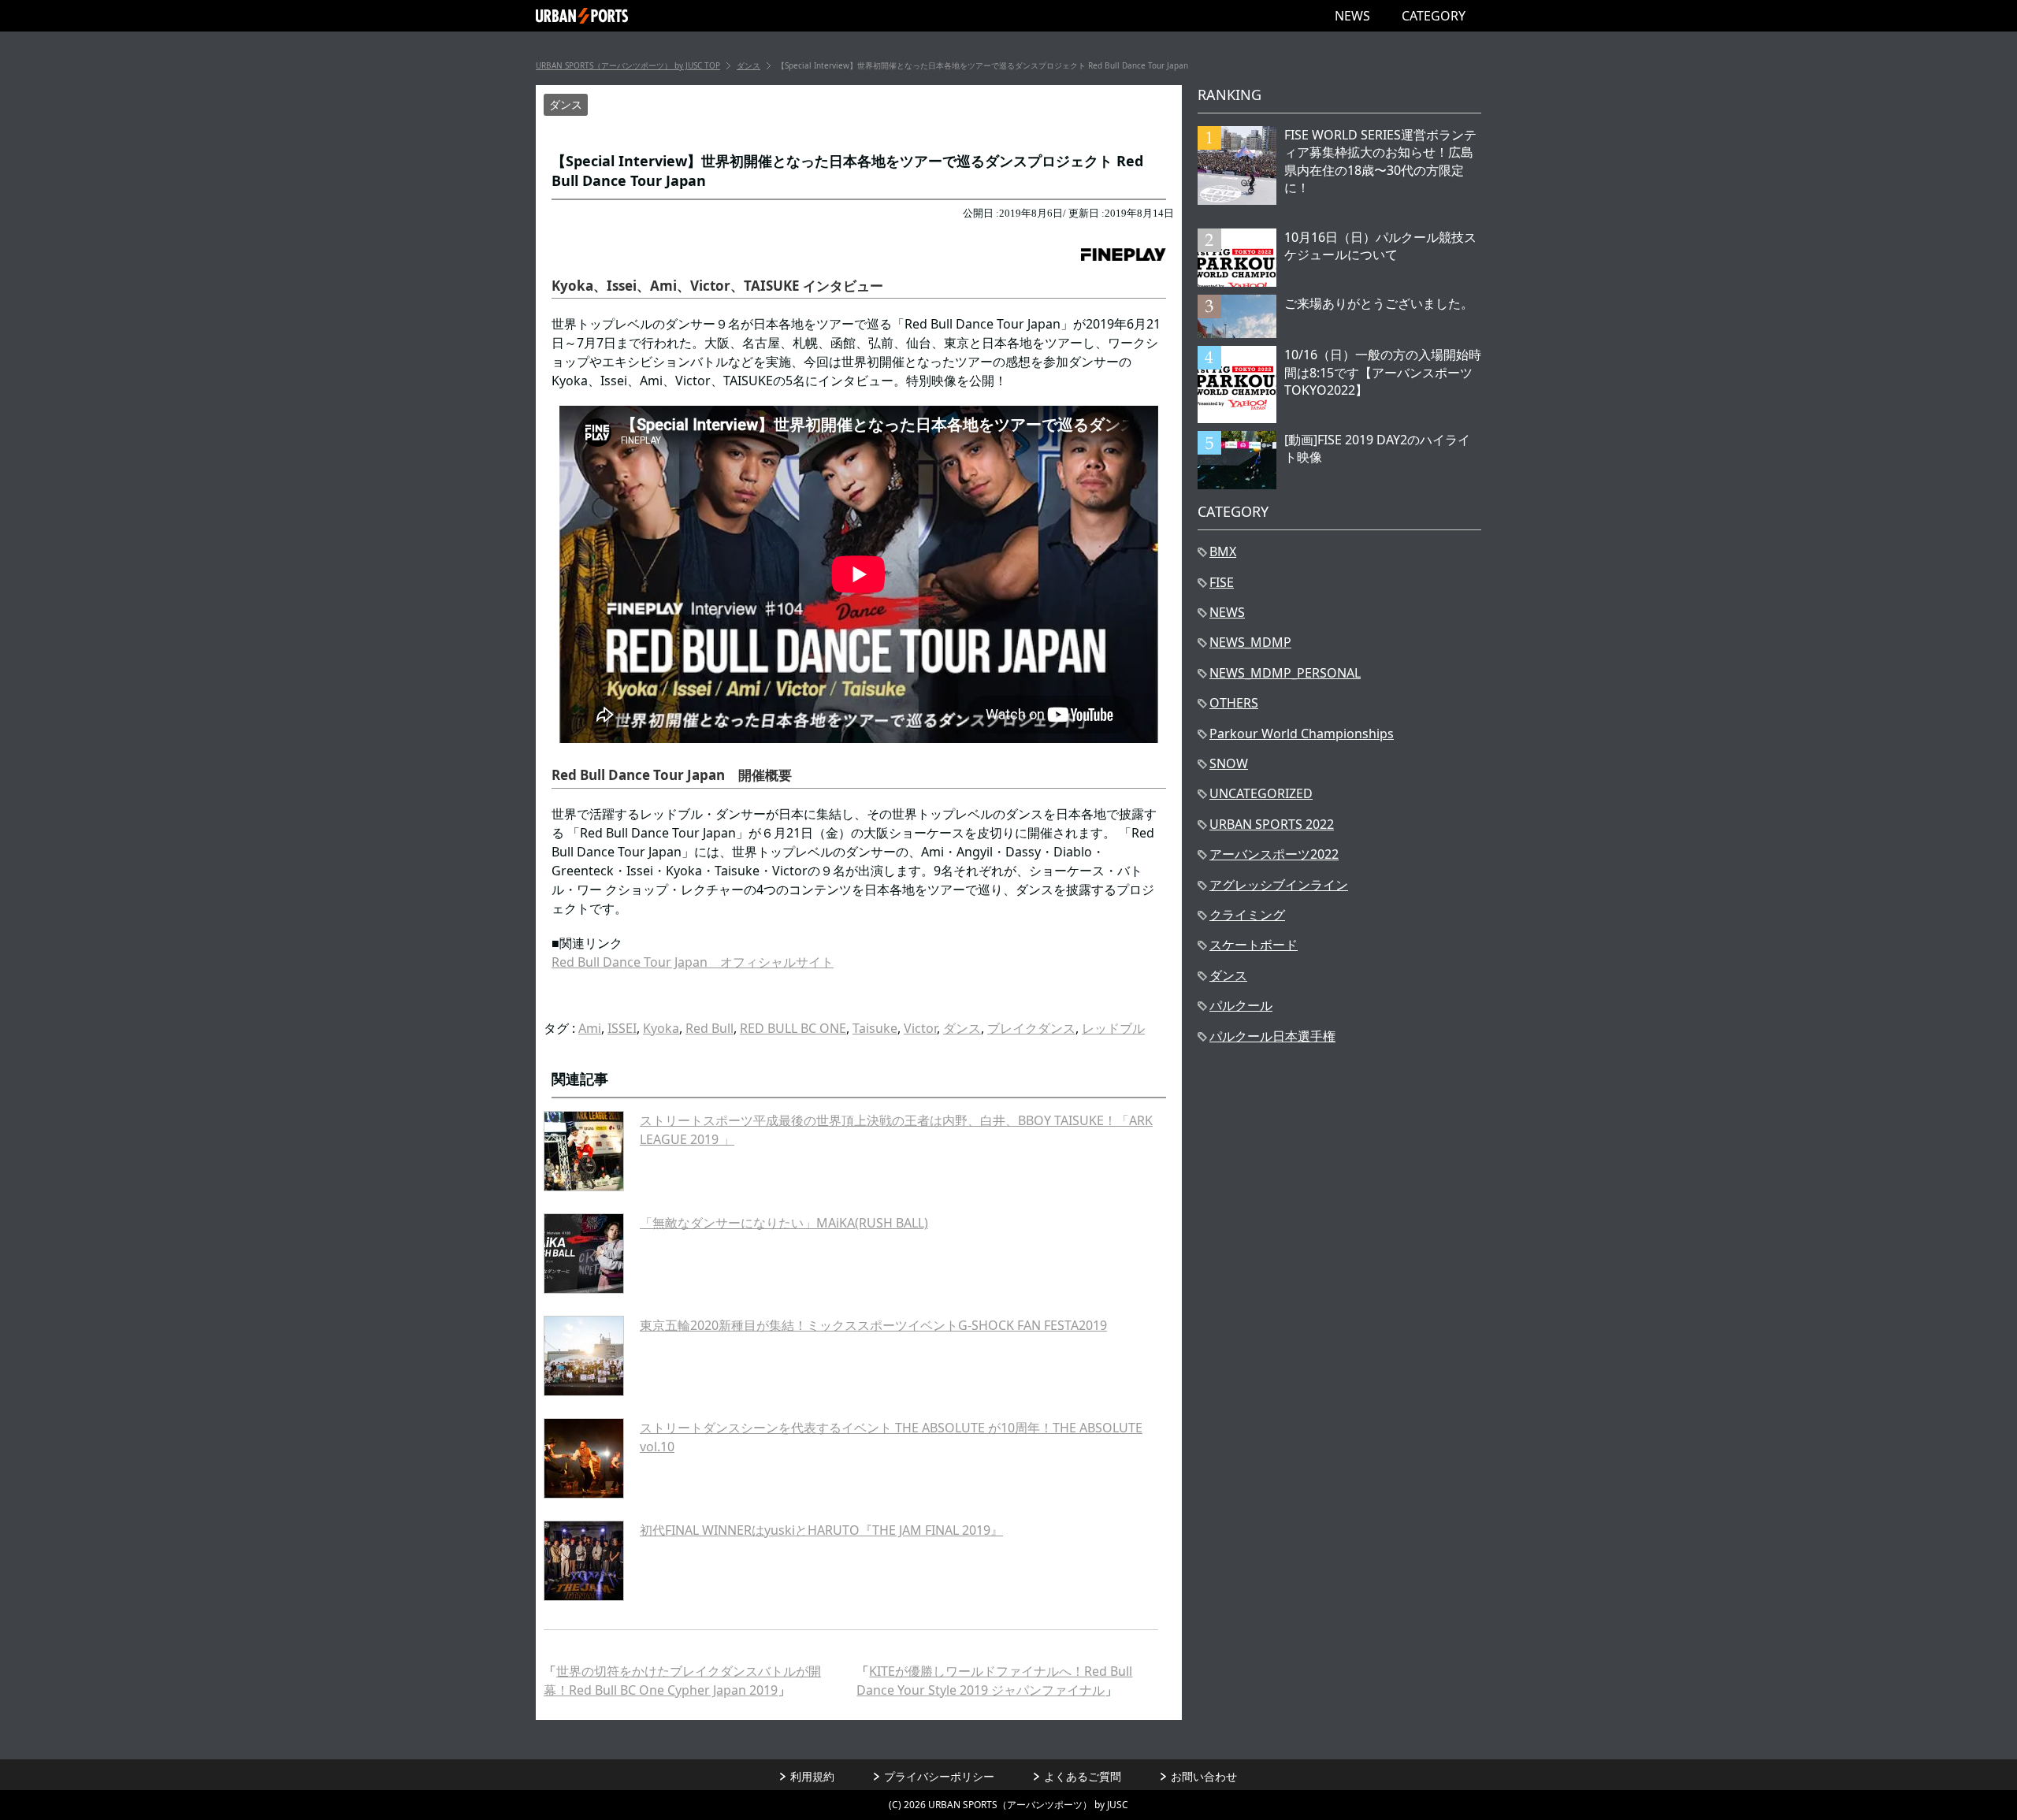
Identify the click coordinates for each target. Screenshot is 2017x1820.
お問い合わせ (1204, 1776)
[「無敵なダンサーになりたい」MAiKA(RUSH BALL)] (584, 1254)
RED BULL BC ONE (793, 1028)
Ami (590, 1028)
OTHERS (1234, 703)
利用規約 (812, 1776)
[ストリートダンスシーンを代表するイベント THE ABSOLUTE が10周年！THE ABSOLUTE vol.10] (584, 1458)
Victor (920, 1028)
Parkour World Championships (1302, 734)
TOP (628, 65)
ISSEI (622, 1028)
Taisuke (875, 1028)
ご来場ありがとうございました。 (1379, 303)
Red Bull (709, 1028)
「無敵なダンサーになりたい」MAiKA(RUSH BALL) (784, 1223)
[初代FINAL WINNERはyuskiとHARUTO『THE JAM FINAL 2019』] (584, 1561)
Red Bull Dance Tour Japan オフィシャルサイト (693, 962)
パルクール (1241, 1005)
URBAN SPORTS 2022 (1272, 824)
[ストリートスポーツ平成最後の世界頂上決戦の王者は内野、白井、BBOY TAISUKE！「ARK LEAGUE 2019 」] (584, 1151)
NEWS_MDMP (1250, 642)
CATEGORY (1434, 16)
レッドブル (1113, 1028)
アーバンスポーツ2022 (1274, 854)
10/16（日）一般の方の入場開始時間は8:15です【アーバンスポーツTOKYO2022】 (1383, 372)
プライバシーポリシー (939, 1776)
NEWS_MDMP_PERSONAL (1285, 673)
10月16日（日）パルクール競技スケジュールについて (1380, 246)
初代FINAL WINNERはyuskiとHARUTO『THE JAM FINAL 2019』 (821, 1530)
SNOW (1229, 763)
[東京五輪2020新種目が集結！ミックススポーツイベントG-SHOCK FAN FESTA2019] (584, 1356)
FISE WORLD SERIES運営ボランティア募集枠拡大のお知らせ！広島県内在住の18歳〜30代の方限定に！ (1380, 161)
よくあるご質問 (1083, 1776)
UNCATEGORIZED (1261, 793)
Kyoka (661, 1028)
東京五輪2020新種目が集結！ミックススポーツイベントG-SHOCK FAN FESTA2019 (873, 1325)
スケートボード (1254, 945)
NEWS (1352, 16)
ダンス (566, 104)
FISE (1222, 582)
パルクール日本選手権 (1272, 1036)
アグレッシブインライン (1279, 885)
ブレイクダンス (1031, 1028)
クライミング (1247, 915)
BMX (1223, 552)
